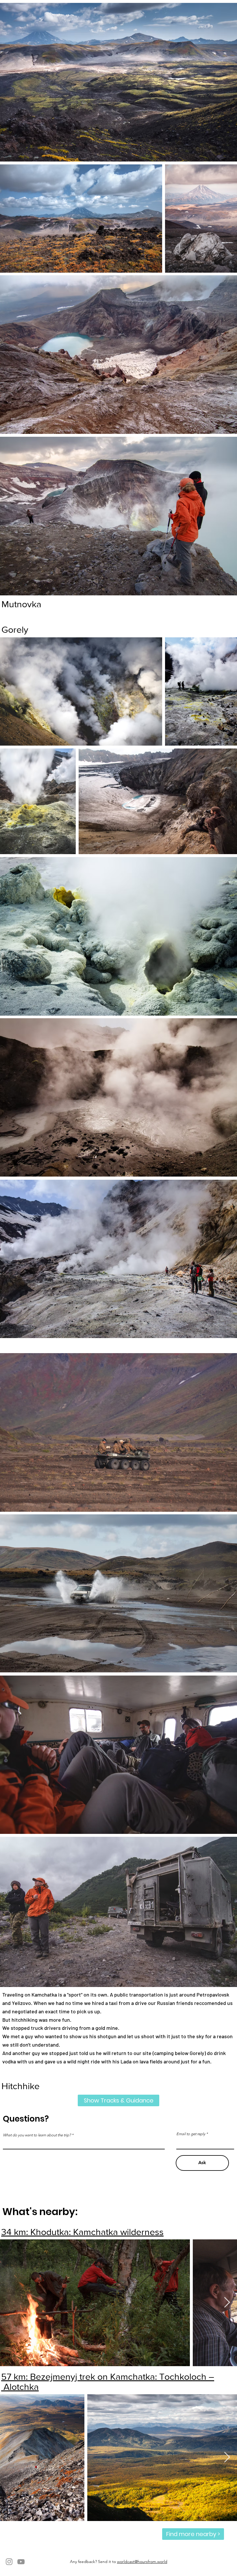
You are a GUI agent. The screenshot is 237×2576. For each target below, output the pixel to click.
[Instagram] (9, 2562)
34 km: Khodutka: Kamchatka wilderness (82, 2232)
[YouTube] (21, 2562)
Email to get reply (191, 2134)
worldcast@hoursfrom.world (142, 2562)
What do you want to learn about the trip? (37, 2135)
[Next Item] (227, 2303)
